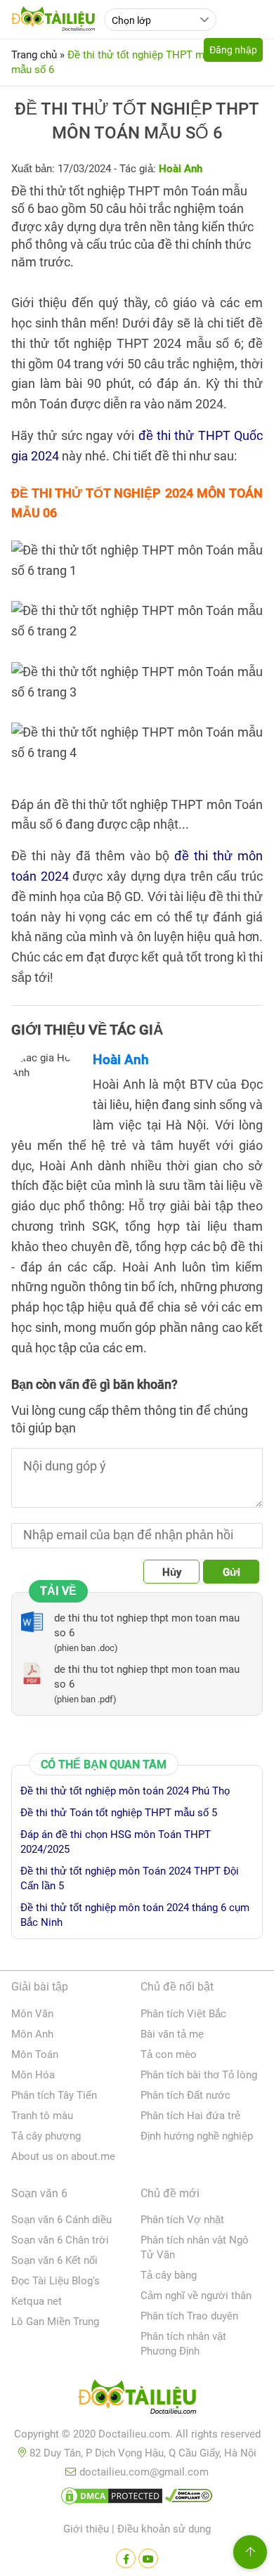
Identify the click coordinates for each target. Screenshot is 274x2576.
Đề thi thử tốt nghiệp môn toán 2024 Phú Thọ (125, 1791)
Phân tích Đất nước (185, 2095)
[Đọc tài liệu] (126, 2558)
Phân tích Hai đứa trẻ (190, 2116)
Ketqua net (37, 2301)
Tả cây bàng (169, 2275)
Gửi (231, 1572)
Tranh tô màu (42, 2116)
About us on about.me (63, 2156)
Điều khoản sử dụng (164, 2529)
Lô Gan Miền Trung (55, 2322)
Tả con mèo (169, 2054)
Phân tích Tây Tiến (54, 2095)
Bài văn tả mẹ (172, 2034)
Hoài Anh (121, 1060)
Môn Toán (35, 2054)
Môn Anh (32, 2034)
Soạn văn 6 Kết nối (54, 2260)
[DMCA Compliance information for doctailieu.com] (189, 2499)
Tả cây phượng (46, 2136)
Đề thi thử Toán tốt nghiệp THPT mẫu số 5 (119, 1813)
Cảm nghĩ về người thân (196, 2296)
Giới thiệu (86, 2529)
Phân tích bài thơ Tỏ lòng (199, 2075)
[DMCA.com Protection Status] (112, 2499)
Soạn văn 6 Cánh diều (61, 2220)
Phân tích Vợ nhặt (182, 2220)
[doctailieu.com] (137, 2400)
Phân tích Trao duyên (189, 2316)
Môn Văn (32, 2014)
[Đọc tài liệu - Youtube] (148, 2558)
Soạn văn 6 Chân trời (60, 2240)
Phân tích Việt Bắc (183, 2014)
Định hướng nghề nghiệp (197, 2136)
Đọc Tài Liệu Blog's (56, 2281)
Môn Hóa (33, 2075)
